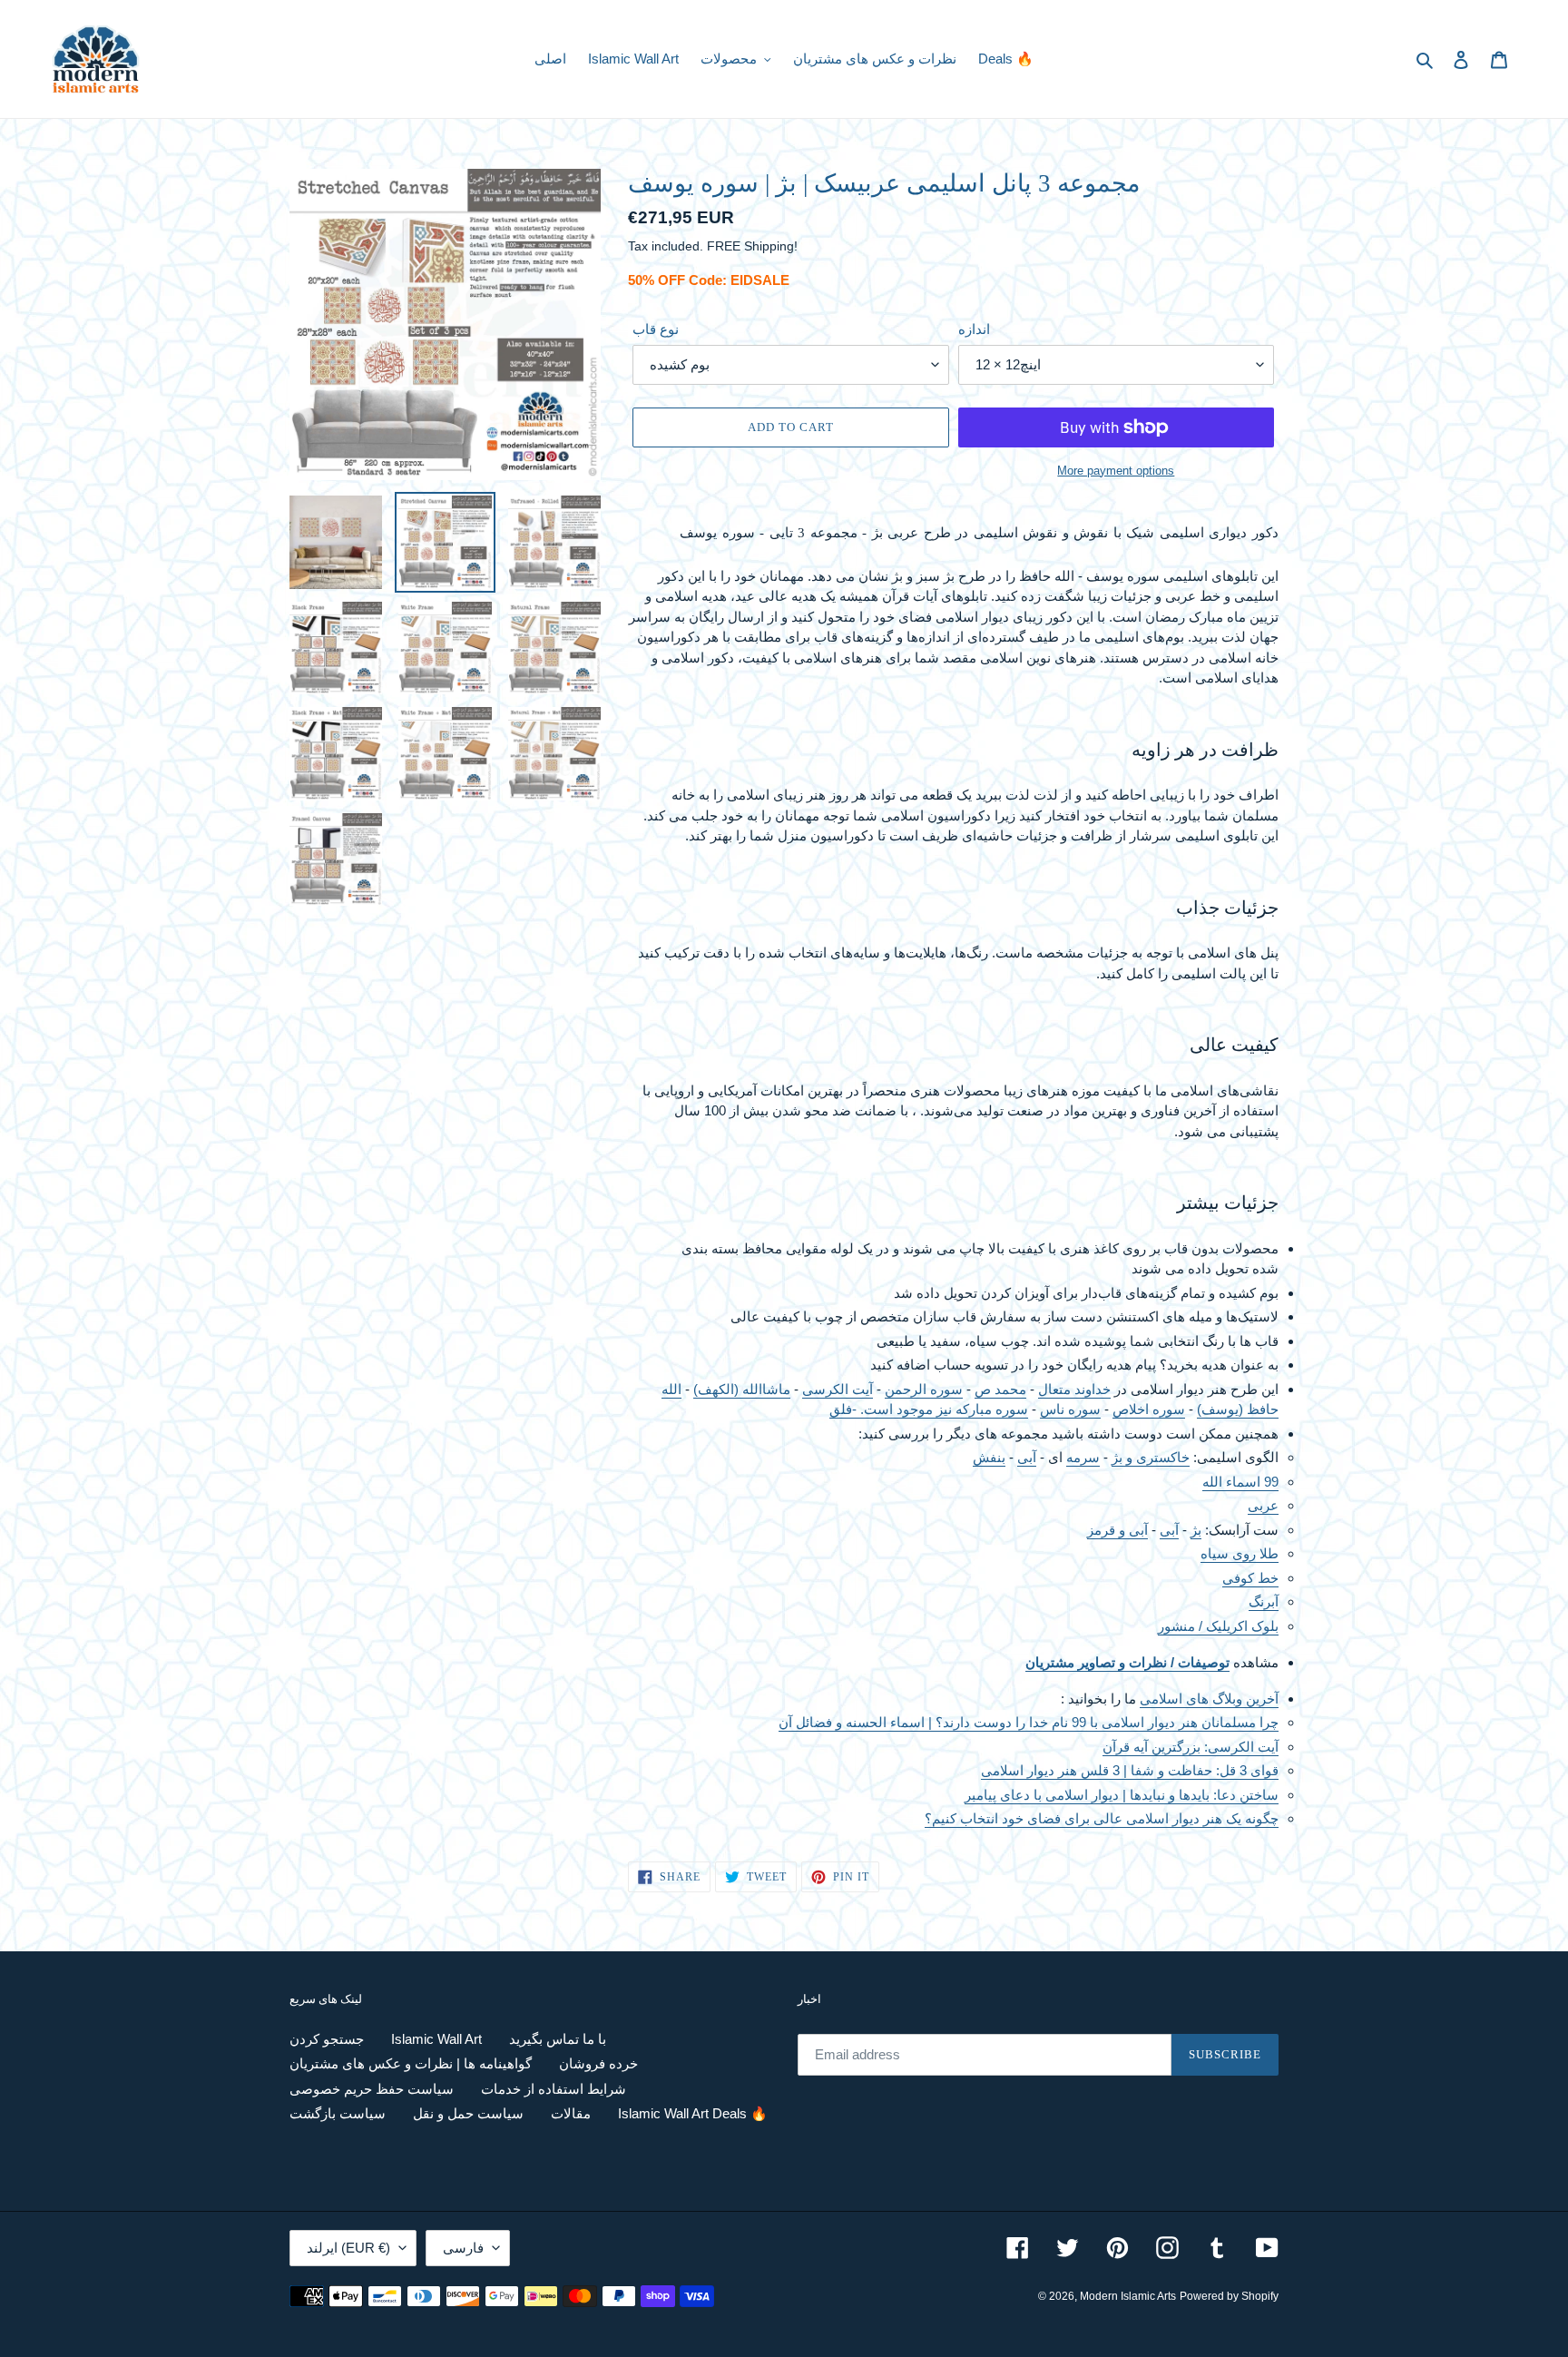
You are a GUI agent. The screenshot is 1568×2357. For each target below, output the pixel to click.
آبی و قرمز (1117, 1530)
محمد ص (1000, 1389)
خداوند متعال (1074, 1389)
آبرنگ (1264, 1601)
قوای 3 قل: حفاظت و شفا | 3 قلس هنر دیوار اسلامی (1130, 1770)
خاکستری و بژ (1151, 1457)
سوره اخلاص (1149, 1409)
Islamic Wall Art (436, 2039)
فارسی (463, 2248)
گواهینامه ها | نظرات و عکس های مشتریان (411, 2063)
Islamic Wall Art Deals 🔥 (693, 2113)
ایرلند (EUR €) (348, 2248)
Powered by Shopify (1229, 2296)
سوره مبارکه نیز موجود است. (942, 1409)
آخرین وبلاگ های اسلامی (1209, 1699)
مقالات (571, 2113)
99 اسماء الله (1240, 1482)
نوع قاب (656, 329)
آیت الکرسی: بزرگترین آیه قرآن (1191, 1747)
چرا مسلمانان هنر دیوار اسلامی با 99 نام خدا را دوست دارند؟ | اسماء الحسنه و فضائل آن (1029, 1722)
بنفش (989, 1457)
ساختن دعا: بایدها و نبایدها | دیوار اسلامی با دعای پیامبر (1122, 1795)
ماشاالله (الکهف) (742, 1389)
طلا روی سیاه (1240, 1553)
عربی (1263, 1505)
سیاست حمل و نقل (468, 2113)
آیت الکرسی (838, 1389)
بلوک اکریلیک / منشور (1218, 1626)
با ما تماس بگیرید (558, 2039)
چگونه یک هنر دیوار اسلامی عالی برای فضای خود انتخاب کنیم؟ (1102, 1818)
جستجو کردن (327, 2039)
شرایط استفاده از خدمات (554, 2089)
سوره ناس (1070, 1409)
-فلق (843, 1409)
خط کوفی (1250, 1578)
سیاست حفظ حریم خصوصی (372, 2089)
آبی (1027, 1457)
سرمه (1083, 1457)
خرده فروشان (598, 2063)
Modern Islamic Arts (1128, 2296)
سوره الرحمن (924, 1389)
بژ (1196, 1530)
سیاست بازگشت (338, 2113)
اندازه (974, 329)
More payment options (1116, 471)
